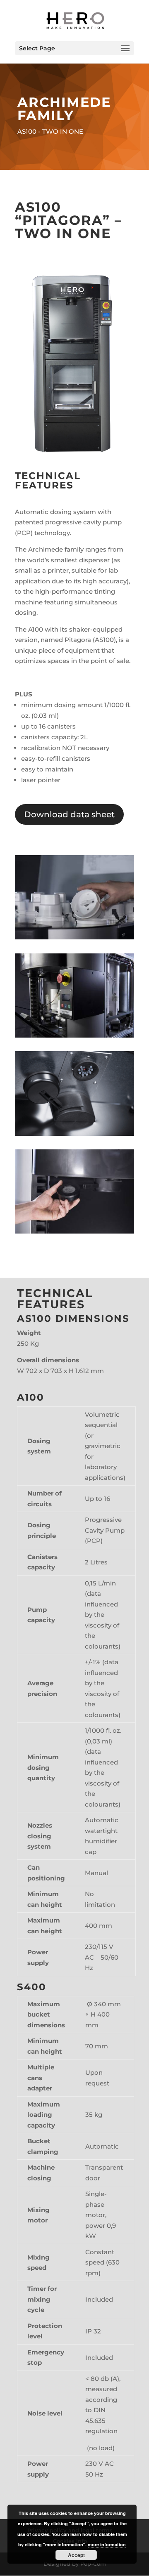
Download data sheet (69, 814)
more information (107, 2544)
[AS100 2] (74, 1035)
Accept (76, 2555)
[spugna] (74, 1231)
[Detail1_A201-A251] (74, 1133)
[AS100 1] (74, 937)
